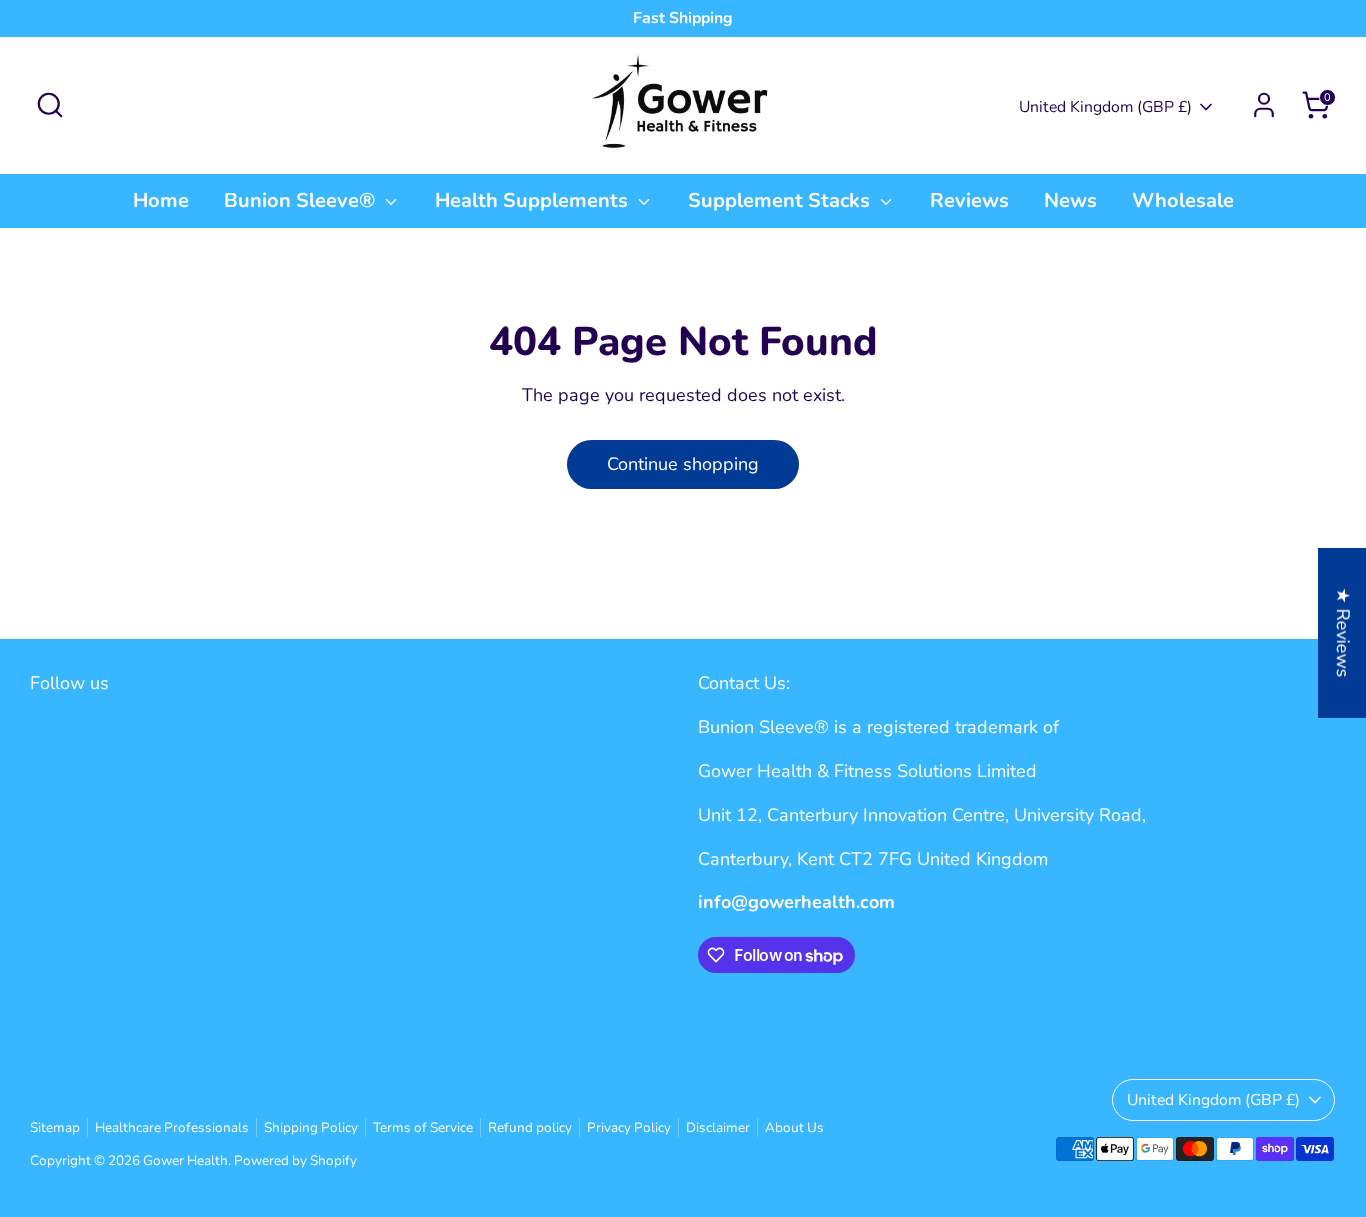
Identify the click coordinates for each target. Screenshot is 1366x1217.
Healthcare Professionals (172, 1127)
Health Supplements (534, 200)
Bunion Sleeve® (302, 200)
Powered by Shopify (295, 1160)
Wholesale (1183, 200)
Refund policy (530, 1127)
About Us (794, 1127)
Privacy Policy (629, 1127)
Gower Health (185, 1160)
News (1070, 200)
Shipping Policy (311, 1127)
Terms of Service (423, 1127)
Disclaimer (718, 1127)
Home (161, 200)
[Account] (1264, 105)
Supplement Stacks (781, 200)
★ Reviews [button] (1343, 632)
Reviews (969, 200)
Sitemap (55, 1127)
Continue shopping (683, 464)
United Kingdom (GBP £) (1105, 107)
